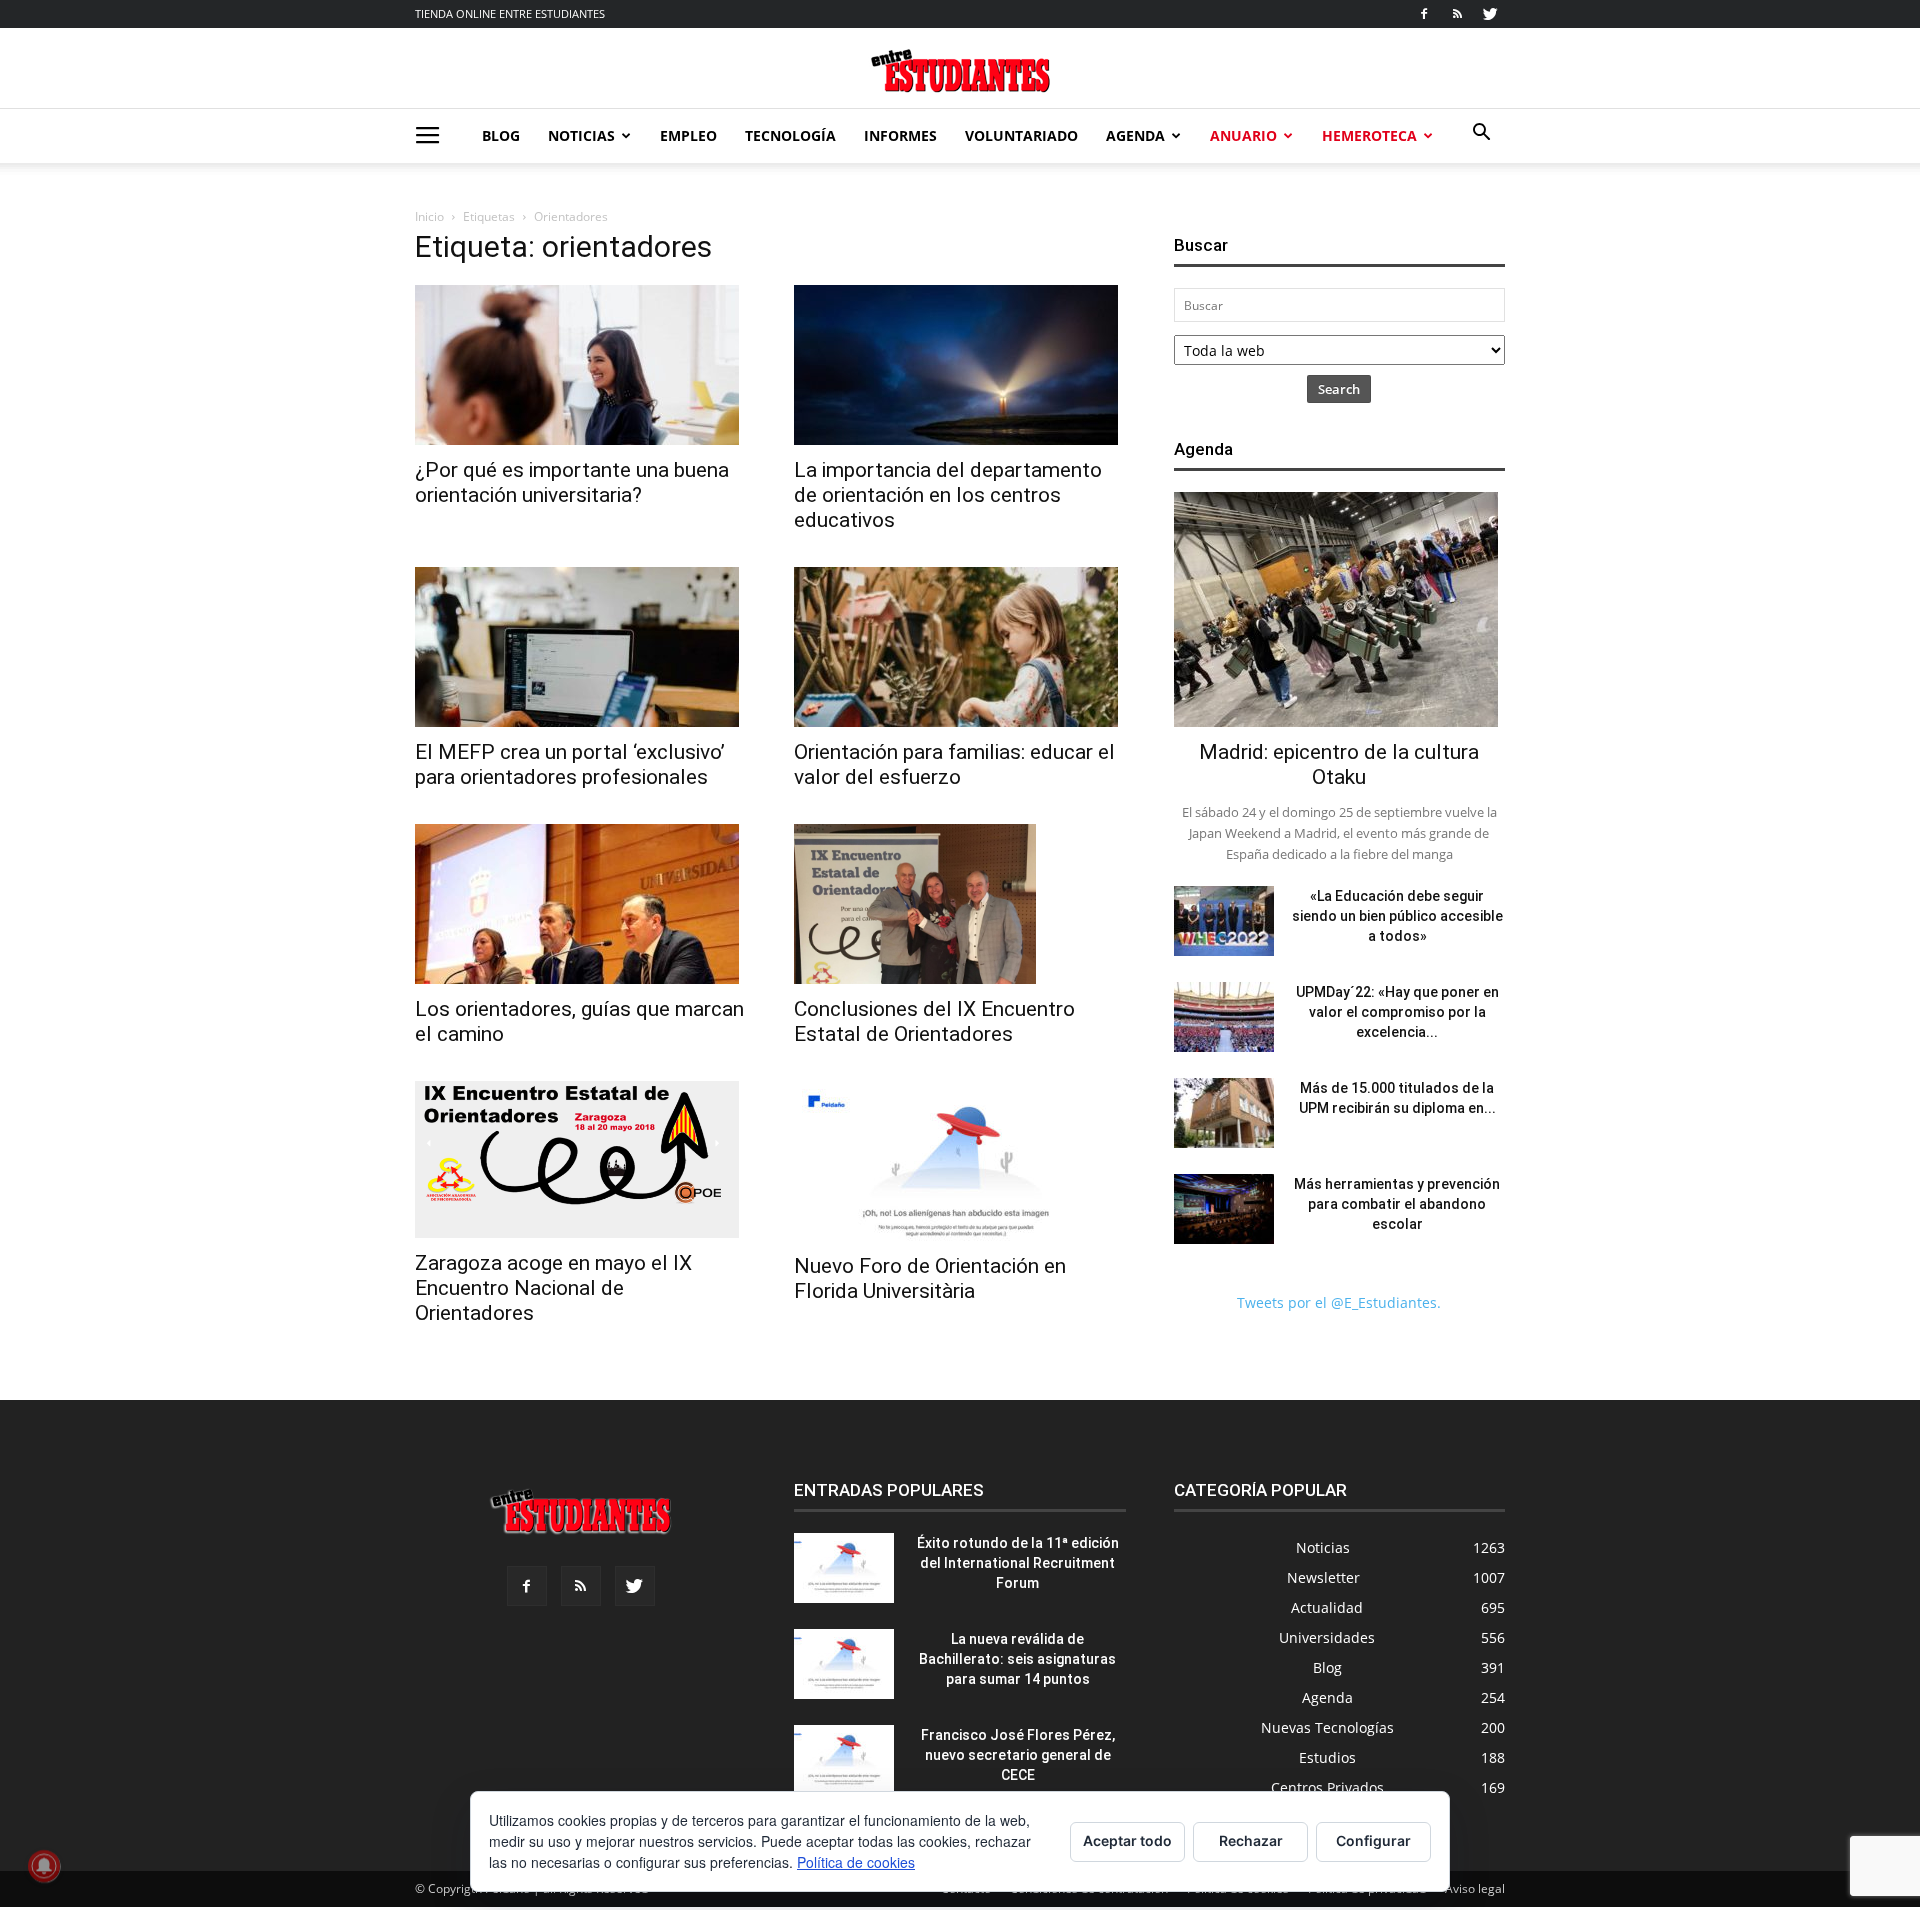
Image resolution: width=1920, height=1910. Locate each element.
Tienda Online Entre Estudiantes (510, 13)
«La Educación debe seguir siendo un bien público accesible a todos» (1397, 916)
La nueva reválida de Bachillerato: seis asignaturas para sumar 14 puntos (1017, 1659)
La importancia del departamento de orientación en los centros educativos (948, 495)
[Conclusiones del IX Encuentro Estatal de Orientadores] (959, 904)
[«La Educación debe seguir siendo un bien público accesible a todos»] (1224, 921)
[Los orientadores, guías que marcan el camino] (580, 904)
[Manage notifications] (44, 1866)
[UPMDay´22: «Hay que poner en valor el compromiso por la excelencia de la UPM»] (1224, 1017)
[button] (1481, 134)
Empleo (688, 135)
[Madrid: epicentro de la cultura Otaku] (1339, 609)
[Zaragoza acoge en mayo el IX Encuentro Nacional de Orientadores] (580, 1159)
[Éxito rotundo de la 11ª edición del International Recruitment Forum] (844, 1568)
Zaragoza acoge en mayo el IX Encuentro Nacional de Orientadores (553, 1288)
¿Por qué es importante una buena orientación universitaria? (572, 482)
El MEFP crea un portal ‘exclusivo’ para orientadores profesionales (570, 764)
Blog (501, 135)
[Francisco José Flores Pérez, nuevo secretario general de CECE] (844, 1760)
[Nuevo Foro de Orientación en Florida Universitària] (959, 1161)
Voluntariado (1021, 135)
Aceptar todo (1127, 1840)
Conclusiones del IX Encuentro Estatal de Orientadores (934, 1021)
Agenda (1135, 135)
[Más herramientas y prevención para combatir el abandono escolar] (1224, 1209)
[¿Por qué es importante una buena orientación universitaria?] (580, 365)
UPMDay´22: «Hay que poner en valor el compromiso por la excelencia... (1397, 1012)
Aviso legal (1475, 1888)
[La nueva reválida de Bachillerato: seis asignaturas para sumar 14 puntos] (844, 1664)
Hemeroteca (1369, 135)
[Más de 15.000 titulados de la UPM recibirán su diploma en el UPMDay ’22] (1224, 1113)
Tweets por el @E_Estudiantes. (1339, 1302)
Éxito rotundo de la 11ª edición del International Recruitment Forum (1018, 1563)
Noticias (581, 135)
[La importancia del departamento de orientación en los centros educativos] (959, 365)
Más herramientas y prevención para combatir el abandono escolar (1397, 1204)
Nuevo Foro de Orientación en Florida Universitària (930, 1278)
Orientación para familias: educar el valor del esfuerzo (954, 764)
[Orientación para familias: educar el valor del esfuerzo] (959, 647)
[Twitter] (1490, 14)
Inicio (429, 216)
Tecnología (790, 135)
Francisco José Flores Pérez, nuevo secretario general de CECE (1018, 1755)
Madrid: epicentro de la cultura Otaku (1339, 764)
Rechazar (1251, 1840)
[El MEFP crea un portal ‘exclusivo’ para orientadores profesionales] (580, 647)
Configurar (1373, 1840)
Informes (900, 135)
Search (1339, 389)
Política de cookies (856, 1862)
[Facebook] (1424, 14)
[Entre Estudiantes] (960, 70)
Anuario (1243, 135)
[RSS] (1457, 14)
